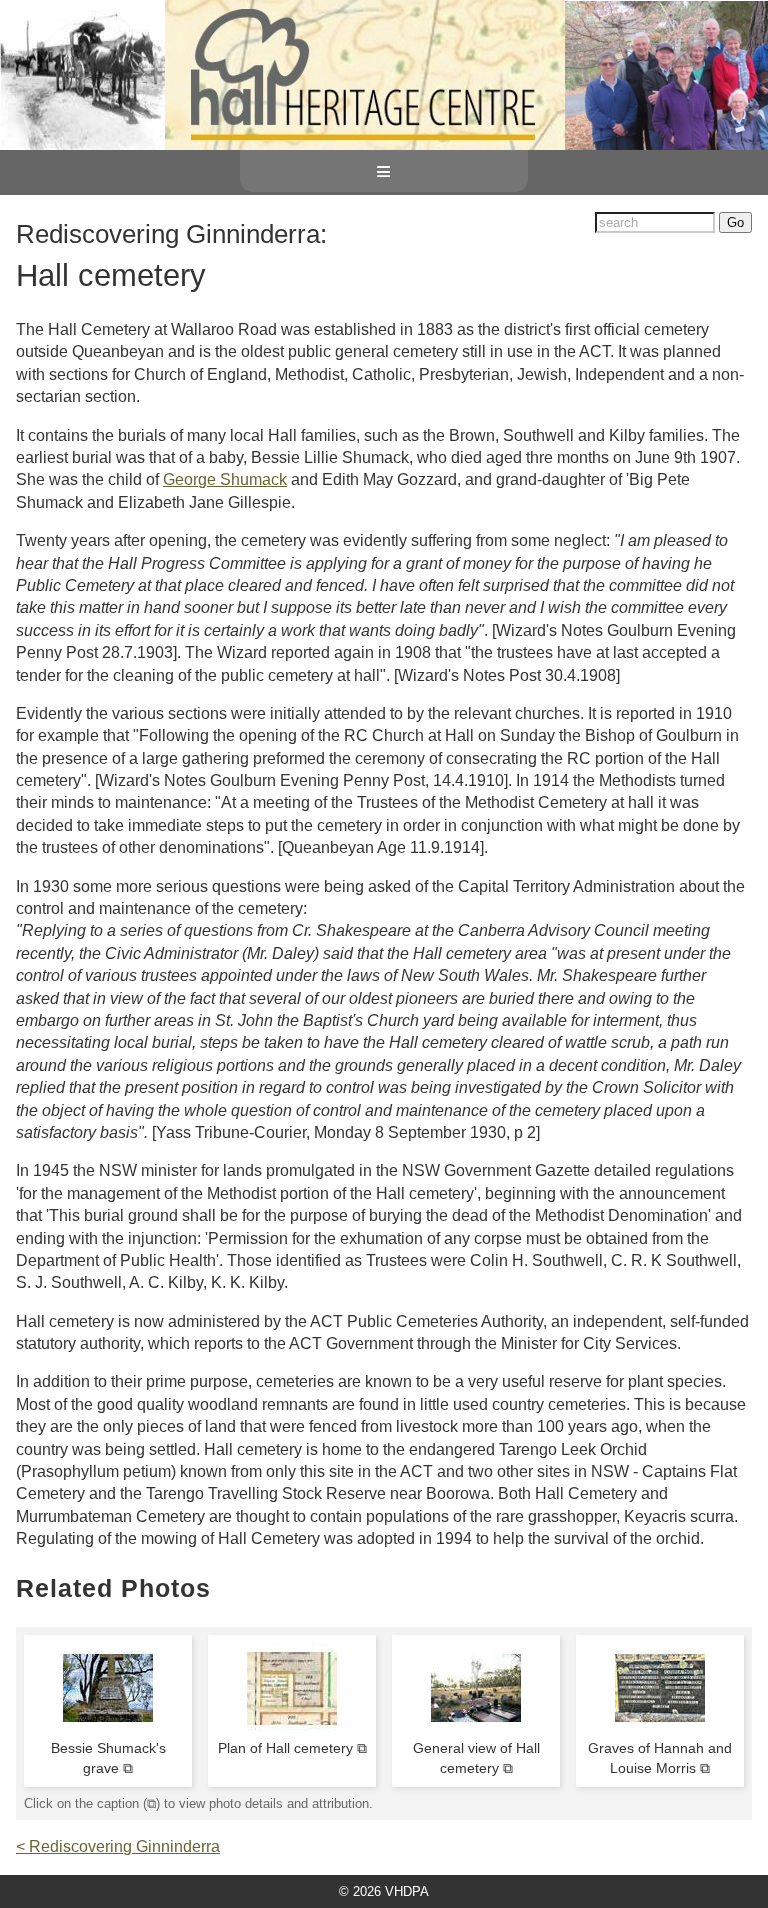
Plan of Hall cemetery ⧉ (292, 1748)
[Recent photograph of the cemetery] (476, 1728)
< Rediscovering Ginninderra (118, 1846)
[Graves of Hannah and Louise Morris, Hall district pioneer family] (660, 1728)
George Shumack (225, 479)
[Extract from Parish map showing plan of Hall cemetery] (292, 1728)
